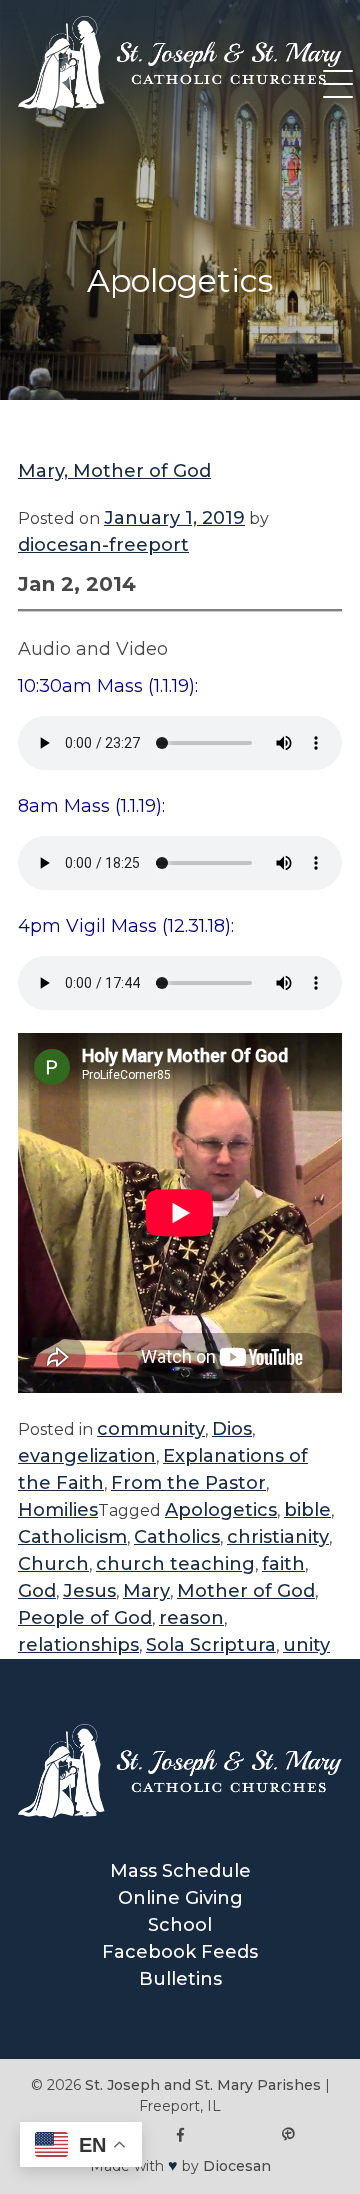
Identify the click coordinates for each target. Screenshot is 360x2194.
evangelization (87, 1456)
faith (283, 1564)
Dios (232, 1429)
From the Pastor (188, 1483)
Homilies (58, 1510)
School (180, 1925)
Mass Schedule (180, 1871)
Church (53, 1564)
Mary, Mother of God (114, 471)
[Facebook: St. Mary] (180, 2135)
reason (191, 1618)
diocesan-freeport (103, 545)
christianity (278, 1537)
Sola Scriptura (211, 1645)
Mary (146, 1591)
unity (306, 1645)
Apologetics (221, 1510)
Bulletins (180, 1979)
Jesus (89, 1591)
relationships (78, 1645)
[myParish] (288, 2135)
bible (307, 1510)
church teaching (175, 1564)
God (37, 1591)
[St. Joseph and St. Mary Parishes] (180, 104)
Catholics (177, 1537)
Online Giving (180, 1898)
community (151, 1429)
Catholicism (72, 1537)
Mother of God (246, 1591)
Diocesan (237, 2166)
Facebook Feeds (180, 1952)
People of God (85, 1618)
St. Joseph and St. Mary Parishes (203, 2085)
